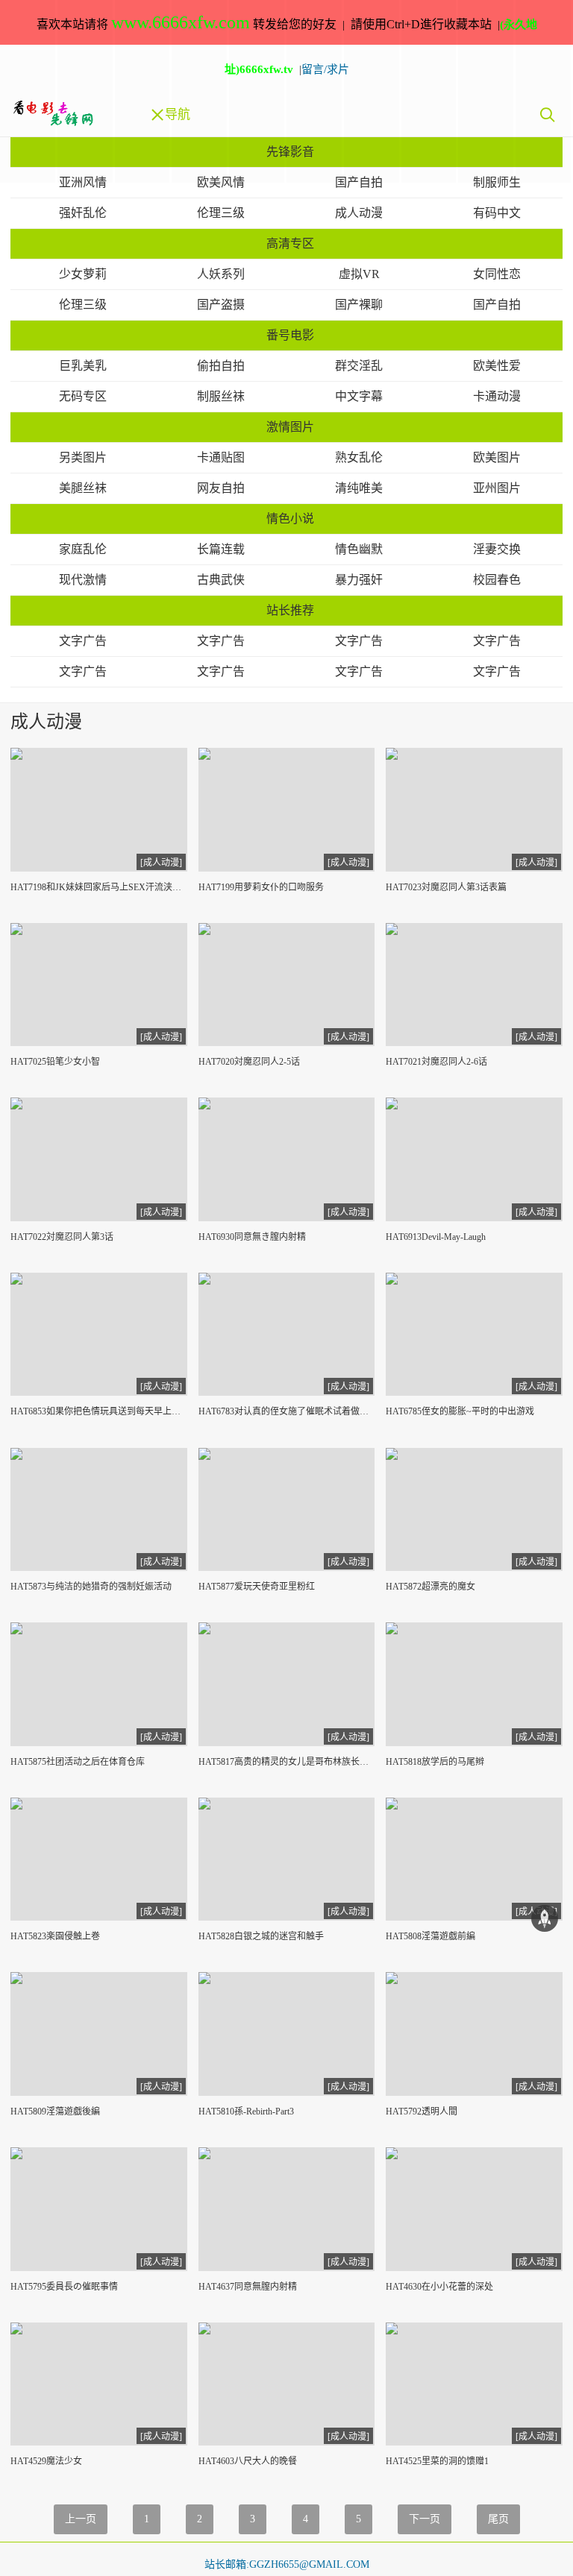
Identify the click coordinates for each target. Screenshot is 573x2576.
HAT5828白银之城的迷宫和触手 (261, 1936)
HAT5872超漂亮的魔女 (430, 1587)
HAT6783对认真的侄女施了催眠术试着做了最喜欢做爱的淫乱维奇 (287, 1411)
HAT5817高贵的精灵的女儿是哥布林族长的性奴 (287, 1762)
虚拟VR (359, 274)
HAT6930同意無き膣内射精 (252, 1237)
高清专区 (290, 243)
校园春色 (497, 580)
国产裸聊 (359, 305)
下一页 (425, 2519)
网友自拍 (221, 488)
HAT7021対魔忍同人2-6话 (436, 1062)
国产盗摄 (221, 305)
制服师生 (497, 182)
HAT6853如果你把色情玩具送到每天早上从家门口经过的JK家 (99, 1411)
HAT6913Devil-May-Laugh (436, 1237)
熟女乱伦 (359, 457)
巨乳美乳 (83, 366)
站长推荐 (290, 610)
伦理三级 (221, 213)
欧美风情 (221, 182)
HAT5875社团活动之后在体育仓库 (78, 1762)
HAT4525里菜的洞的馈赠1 (437, 2461)
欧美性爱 (497, 366)
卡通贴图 (221, 457)
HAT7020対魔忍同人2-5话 (249, 1062)
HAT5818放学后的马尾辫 (435, 1762)
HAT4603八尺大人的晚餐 (248, 2461)
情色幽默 (359, 549)
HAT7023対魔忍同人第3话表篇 (446, 887)
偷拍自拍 (221, 366)
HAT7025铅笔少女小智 (55, 1062)
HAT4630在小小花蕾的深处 (439, 2287)
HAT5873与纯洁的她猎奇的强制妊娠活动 (91, 1587)
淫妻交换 (497, 549)
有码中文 (497, 213)
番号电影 (290, 335)
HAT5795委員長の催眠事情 (64, 2287)
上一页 (81, 2519)
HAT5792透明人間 (422, 2111)
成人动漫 (359, 213)
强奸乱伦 (83, 213)
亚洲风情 (83, 182)
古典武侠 (221, 580)
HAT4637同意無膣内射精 (248, 2287)
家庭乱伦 (83, 549)
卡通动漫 (497, 396)
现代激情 (83, 580)
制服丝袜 (221, 396)
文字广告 (83, 641)
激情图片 (290, 427)
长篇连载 (221, 549)
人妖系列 (221, 274)
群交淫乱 (359, 366)
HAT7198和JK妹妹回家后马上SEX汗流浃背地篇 (99, 887)
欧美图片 (497, 457)
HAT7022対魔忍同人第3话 (62, 1237)
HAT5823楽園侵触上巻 (55, 1936)
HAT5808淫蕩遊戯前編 (430, 1936)
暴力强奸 (359, 580)
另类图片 (83, 457)
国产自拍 (359, 182)
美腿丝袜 (83, 488)
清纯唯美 (359, 488)
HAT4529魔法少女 (46, 2461)
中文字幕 (359, 396)
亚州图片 (497, 488)
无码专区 (83, 396)
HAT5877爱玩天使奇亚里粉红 (257, 1587)
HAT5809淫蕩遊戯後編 (55, 2111)
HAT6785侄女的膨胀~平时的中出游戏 (460, 1411)
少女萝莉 (83, 274)
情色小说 (290, 519)
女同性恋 (497, 274)
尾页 (498, 2519)
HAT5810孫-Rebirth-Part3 (246, 2111)
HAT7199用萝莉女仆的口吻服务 (261, 887)
